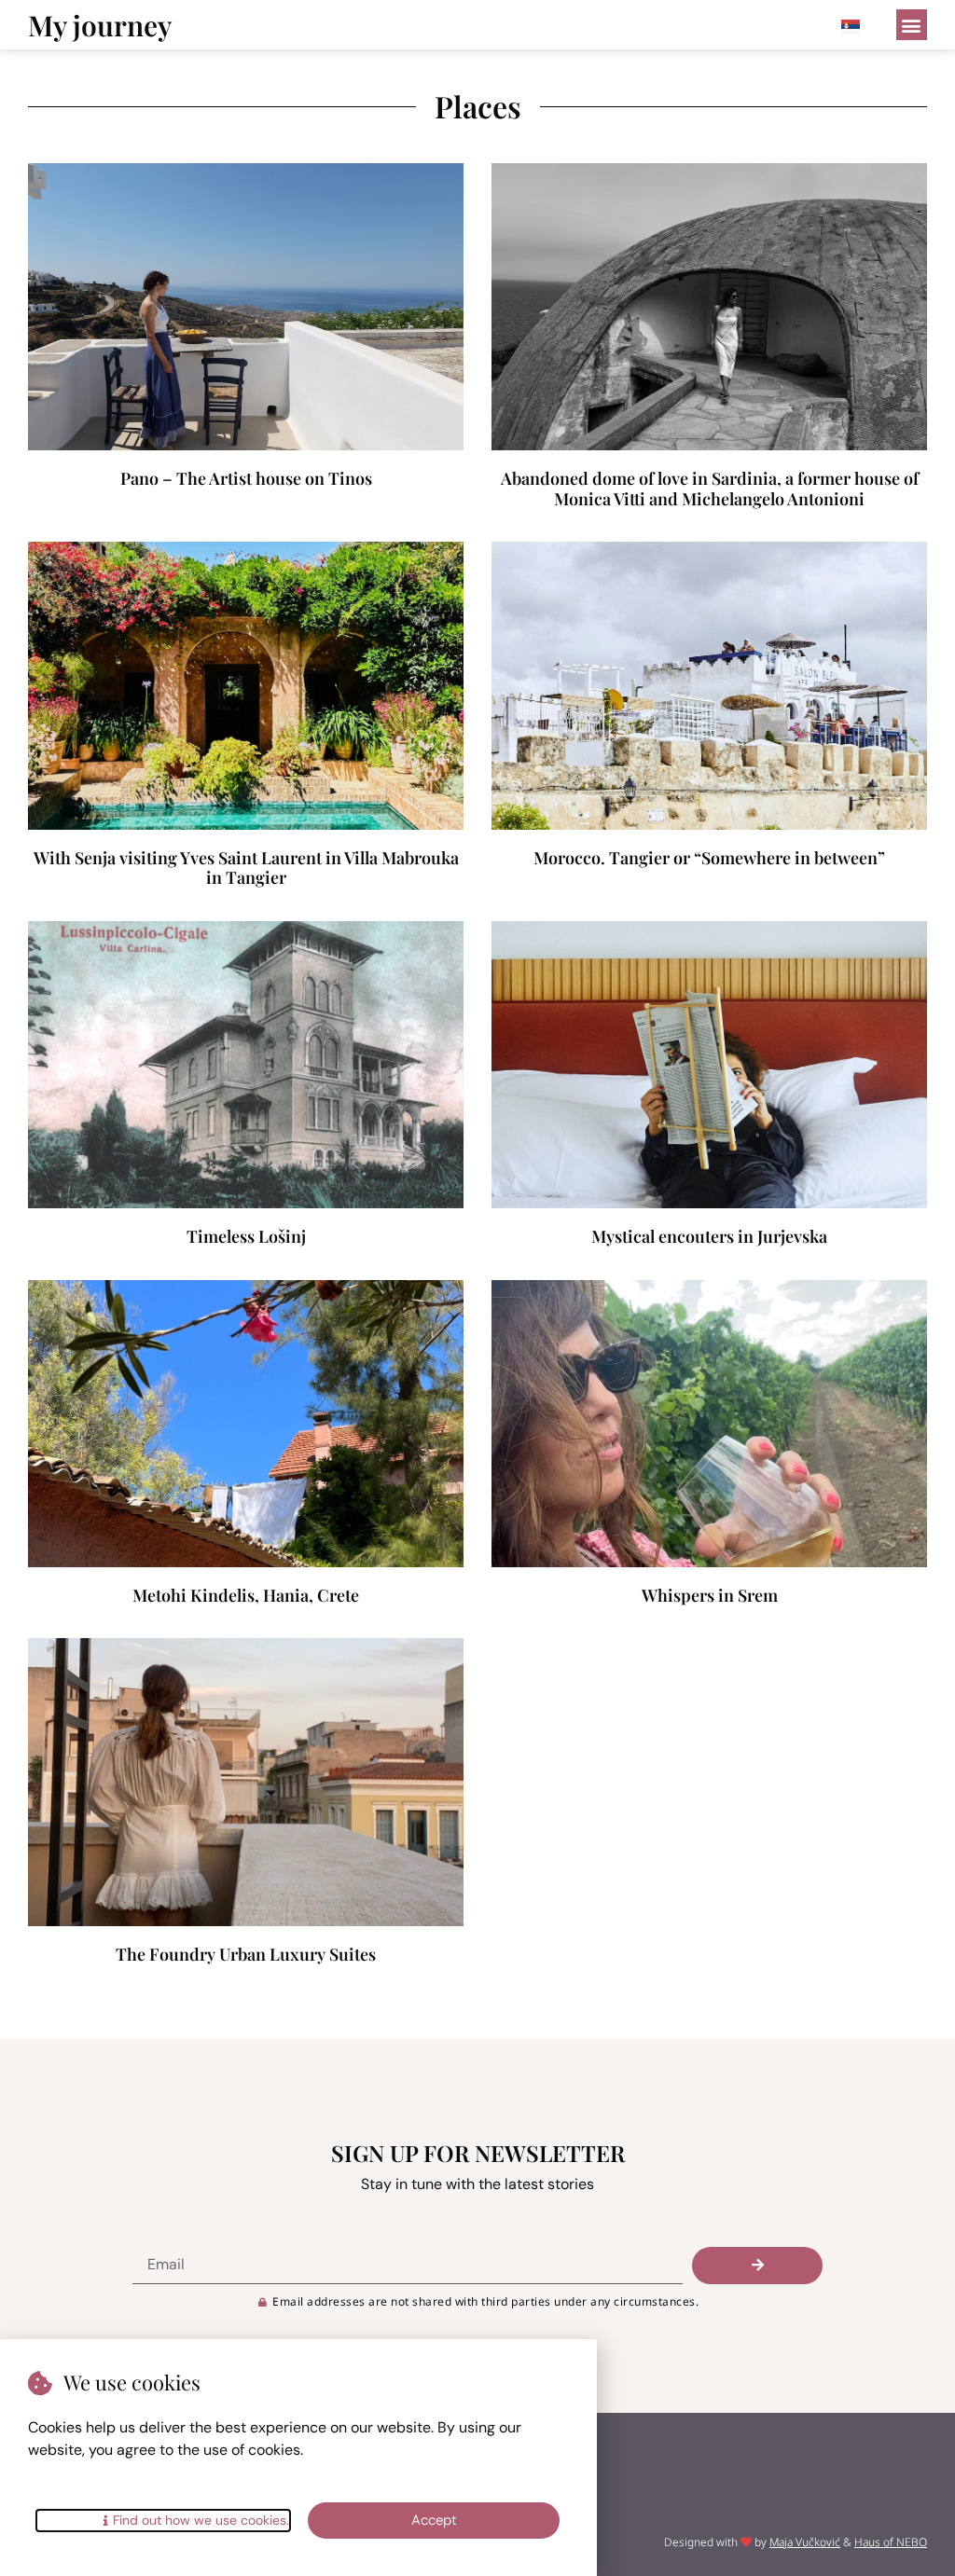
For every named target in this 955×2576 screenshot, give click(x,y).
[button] (912, 25)
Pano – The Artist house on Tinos (246, 478)
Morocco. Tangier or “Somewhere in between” (709, 858)
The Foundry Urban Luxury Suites (246, 1954)
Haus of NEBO (891, 2542)
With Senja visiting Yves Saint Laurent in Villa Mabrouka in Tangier (246, 868)
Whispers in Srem (710, 1595)
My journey (100, 25)
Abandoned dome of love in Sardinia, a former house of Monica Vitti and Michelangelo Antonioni (710, 489)
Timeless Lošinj (246, 1236)
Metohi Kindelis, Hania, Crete (246, 1595)
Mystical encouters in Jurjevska (709, 1236)
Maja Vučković (805, 2542)
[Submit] (757, 2266)
